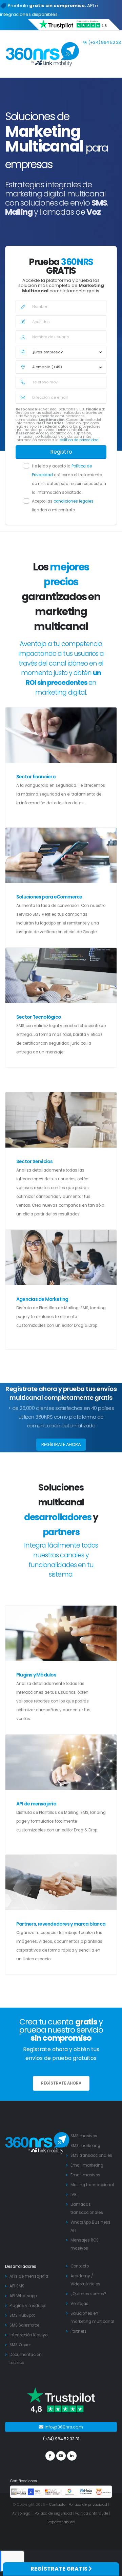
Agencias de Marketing (42, 1299)
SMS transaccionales (91, 2155)
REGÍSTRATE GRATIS (59, 2569)
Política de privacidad (88, 2505)
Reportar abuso (61, 2522)
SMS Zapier (20, 2345)
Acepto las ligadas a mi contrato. (63, 506)
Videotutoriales (85, 2284)
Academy (80, 2276)
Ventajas (79, 2304)
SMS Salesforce (24, 2325)
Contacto (80, 2266)
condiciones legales (74, 501)
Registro (61, 452)
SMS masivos (84, 2136)
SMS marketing (85, 2146)
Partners (79, 2331)
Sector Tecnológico (39, 1017)
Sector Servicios (35, 1161)
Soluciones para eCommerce (49, 897)
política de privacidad (80, 440)
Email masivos (85, 2175)
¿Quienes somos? (88, 2294)
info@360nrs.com (63, 2427)
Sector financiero (36, 777)
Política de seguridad (53, 2513)
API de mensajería (36, 1804)
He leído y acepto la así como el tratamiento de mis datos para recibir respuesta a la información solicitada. (69, 479)
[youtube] (61, 2456)
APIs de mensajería (29, 2276)
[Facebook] (50, 2456)
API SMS (17, 2286)
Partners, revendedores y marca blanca (61, 1924)
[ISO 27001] (19, 2492)
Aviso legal (22, 2513)
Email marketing (87, 2165)
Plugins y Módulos (36, 1675)
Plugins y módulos (28, 2306)
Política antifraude (92, 2513)
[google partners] (69, 2492)
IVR (74, 2195)
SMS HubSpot (22, 2315)
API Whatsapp (23, 2296)
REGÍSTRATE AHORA (61, 1444)
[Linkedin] (72, 2456)
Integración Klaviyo (28, 2335)
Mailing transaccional (92, 2185)
